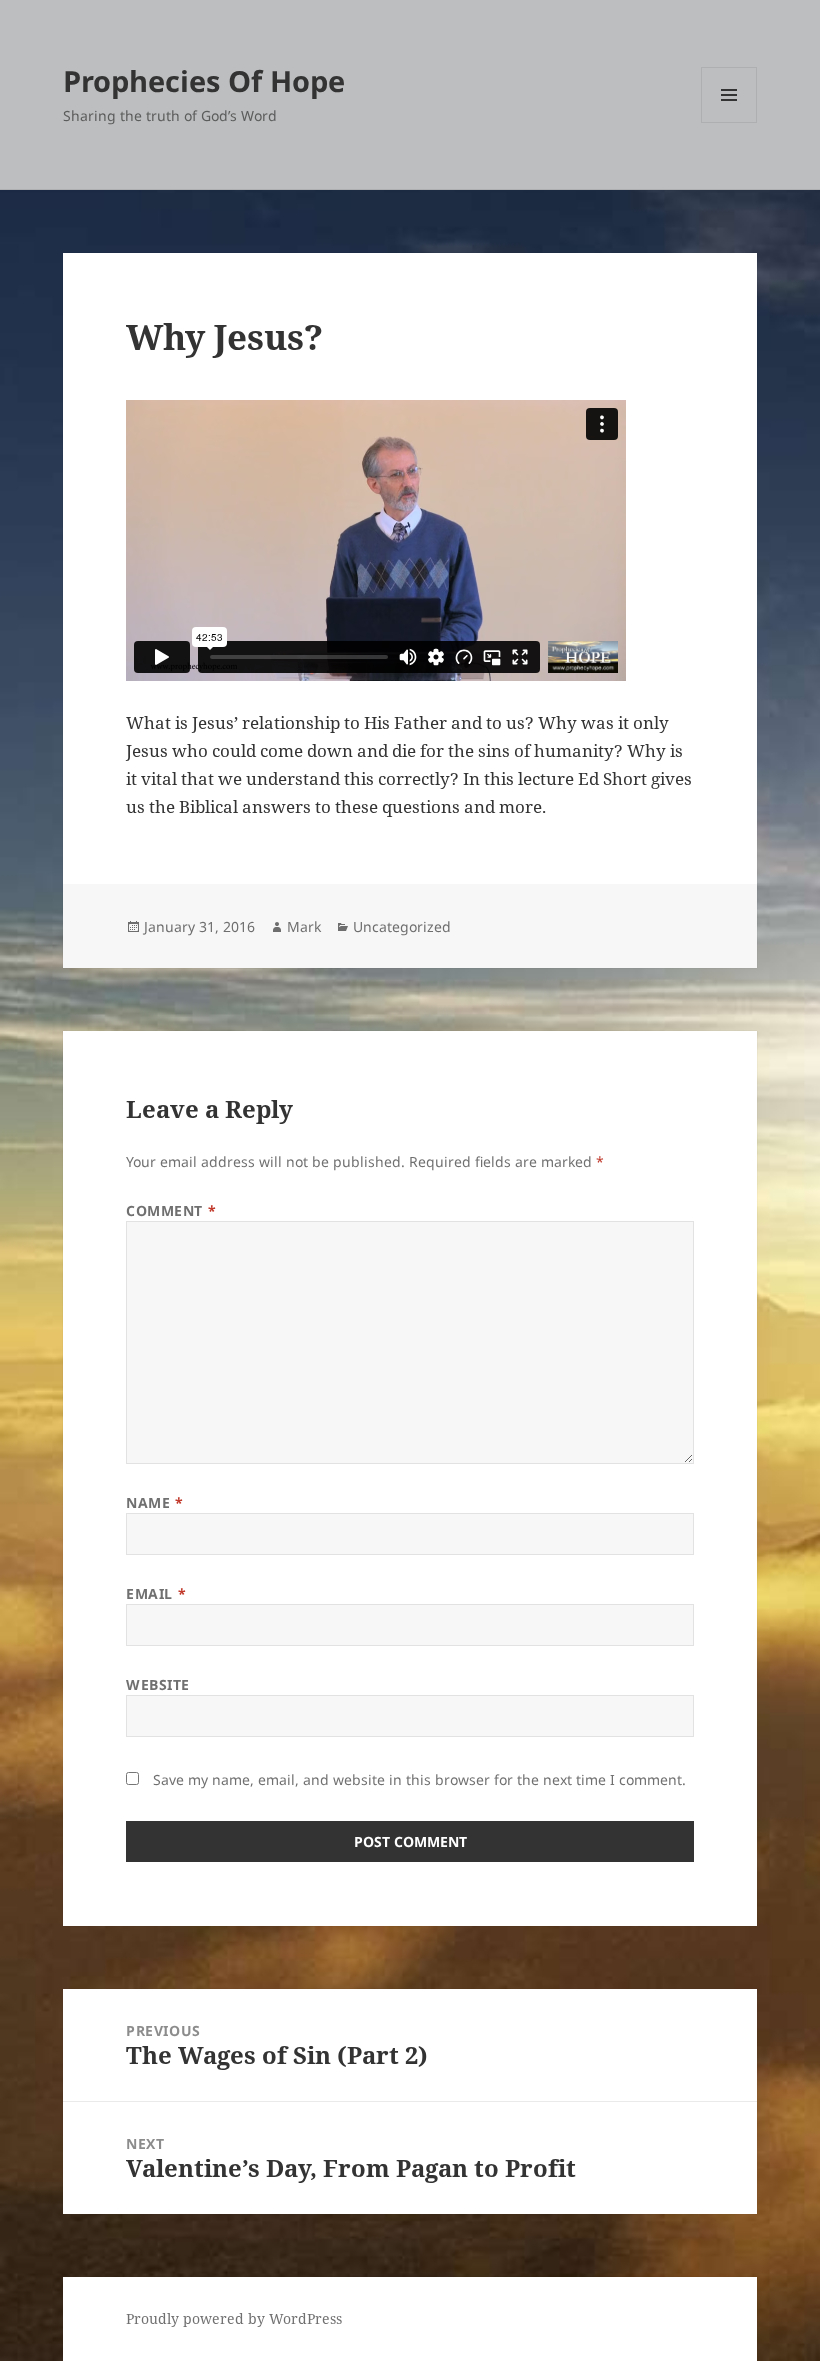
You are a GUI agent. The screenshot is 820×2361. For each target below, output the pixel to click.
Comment (171, 1210)
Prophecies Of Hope (204, 80)
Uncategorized (402, 926)
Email (156, 1593)
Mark (304, 926)
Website (158, 1684)
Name (154, 1502)
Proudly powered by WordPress (234, 2318)
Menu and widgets (729, 122)
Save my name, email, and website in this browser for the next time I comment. (419, 1779)
